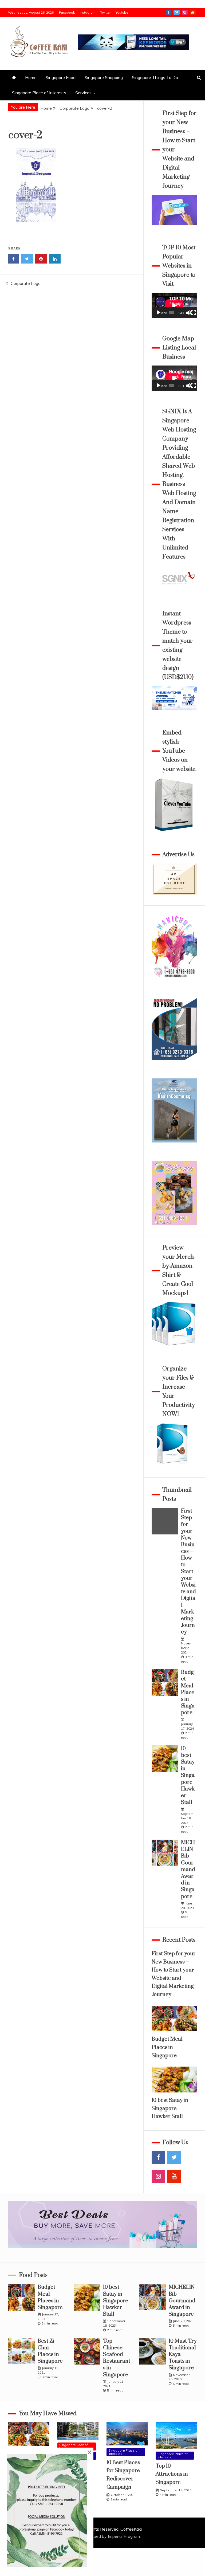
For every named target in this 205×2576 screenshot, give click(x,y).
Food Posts (33, 2275)
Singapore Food (61, 77)
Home (31, 77)
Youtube (122, 12)
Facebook (67, 12)
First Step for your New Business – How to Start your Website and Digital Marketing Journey (188, 1572)
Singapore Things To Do (155, 77)
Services (83, 93)
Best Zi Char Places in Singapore (50, 2351)
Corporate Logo (26, 283)
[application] (174, 305)
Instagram (88, 12)
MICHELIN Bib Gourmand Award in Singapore (188, 1870)
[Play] (159, 313)
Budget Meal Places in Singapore (188, 1693)
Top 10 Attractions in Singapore (172, 2474)
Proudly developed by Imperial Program (103, 2536)
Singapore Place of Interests (39, 93)
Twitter (106, 12)
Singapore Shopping (104, 77)
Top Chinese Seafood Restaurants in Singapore (117, 2358)
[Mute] (188, 313)
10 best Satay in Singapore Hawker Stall (188, 1776)
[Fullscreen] (194, 313)
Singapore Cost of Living (74, 2446)
